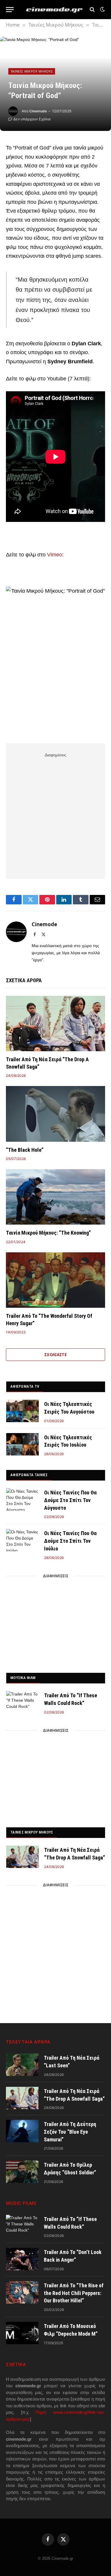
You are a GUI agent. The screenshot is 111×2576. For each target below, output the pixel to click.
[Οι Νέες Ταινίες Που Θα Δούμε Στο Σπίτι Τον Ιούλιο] (22, 1540)
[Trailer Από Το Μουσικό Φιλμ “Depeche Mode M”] (22, 2333)
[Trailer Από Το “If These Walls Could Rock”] (22, 1702)
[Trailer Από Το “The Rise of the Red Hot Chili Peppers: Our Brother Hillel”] (22, 2292)
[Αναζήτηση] (92, 10)
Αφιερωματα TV (25, 1386)
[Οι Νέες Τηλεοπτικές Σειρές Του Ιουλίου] (22, 1444)
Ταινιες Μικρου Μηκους (32, 1832)
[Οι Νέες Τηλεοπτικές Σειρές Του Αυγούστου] (22, 1411)
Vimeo (55, 555)
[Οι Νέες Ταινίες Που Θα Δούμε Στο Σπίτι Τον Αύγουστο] (22, 1499)
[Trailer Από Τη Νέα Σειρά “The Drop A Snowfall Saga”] (55, 1023)
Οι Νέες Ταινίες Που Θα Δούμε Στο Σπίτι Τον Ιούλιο (70, 1541)
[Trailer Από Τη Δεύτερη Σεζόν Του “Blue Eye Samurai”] (22, 2131)
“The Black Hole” (25, 1150)
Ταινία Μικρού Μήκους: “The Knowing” (48, 1233)
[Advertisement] (55, 815)
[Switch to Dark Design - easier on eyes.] (102, 9)
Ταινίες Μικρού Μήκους (32, 71)
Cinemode (38, 111)
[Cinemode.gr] (54, 10)
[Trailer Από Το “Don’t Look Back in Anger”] (22, 2259)
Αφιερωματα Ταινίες (29, 1475)
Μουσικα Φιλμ (23, 1678)
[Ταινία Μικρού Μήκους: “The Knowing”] (55, 1197)
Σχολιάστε (56, 1355)
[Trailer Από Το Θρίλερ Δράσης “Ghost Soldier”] (22, 2172)
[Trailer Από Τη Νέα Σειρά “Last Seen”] (22, 2065)
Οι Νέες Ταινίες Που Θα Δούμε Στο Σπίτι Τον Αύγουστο (70, 1500)
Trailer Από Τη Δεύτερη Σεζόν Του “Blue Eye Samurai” (70, 2132)
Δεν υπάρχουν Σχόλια (32, 119)
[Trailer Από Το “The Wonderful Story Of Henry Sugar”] (55, 1280)
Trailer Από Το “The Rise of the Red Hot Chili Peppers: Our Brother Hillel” (74, 2293)
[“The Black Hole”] (55, 1114)
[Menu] (10, 10)
